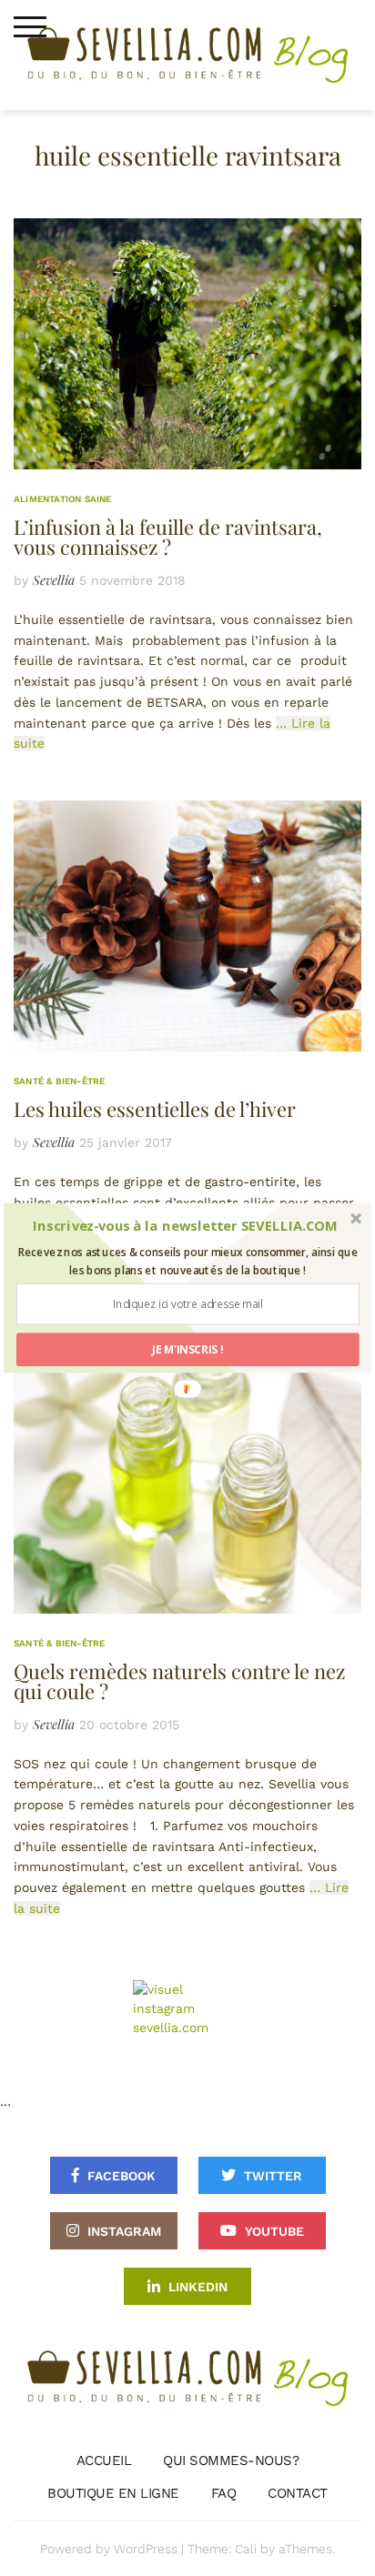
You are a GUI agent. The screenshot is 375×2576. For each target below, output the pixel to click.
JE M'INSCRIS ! (188, 1349)
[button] (185, 1226)
